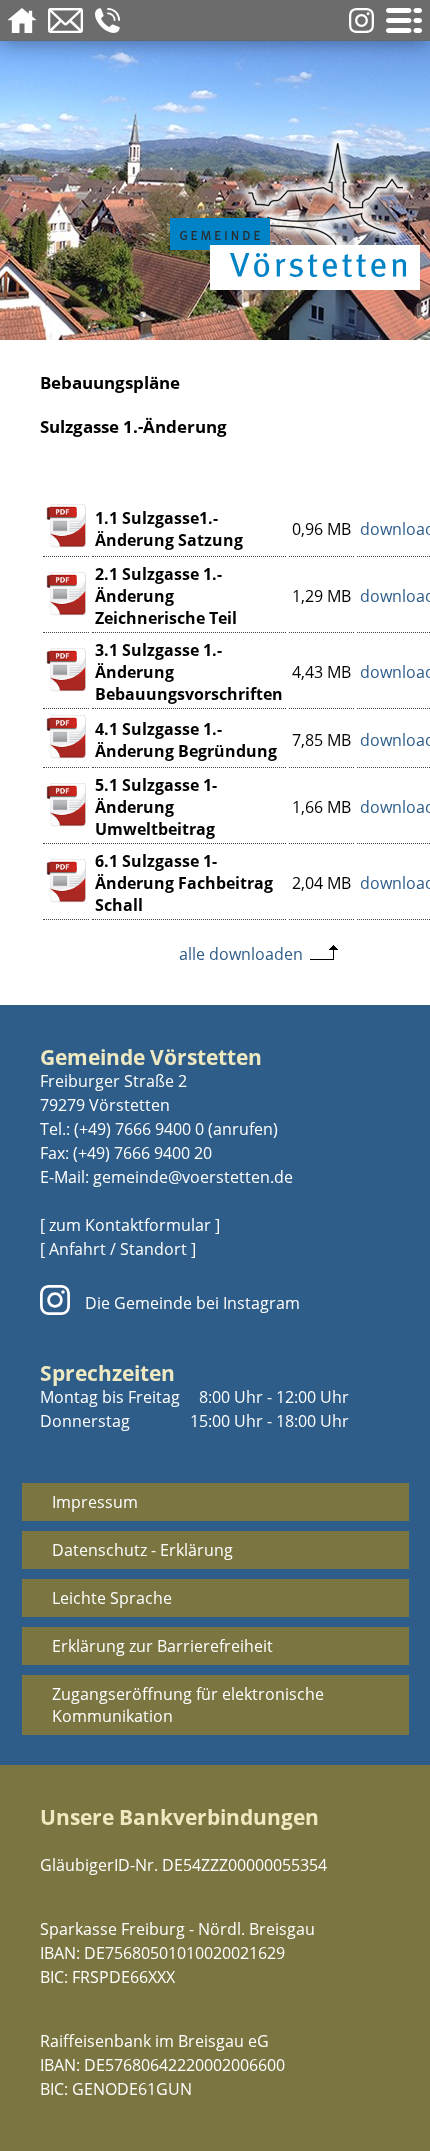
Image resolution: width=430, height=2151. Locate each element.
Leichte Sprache (112, 1598)
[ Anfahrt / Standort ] (118, 1249)
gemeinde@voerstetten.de (193, 1177)
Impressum (95, 1502)
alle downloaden (241, 954)
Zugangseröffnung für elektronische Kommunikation (188, 1705)
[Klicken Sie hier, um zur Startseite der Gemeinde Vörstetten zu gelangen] (290, 212)
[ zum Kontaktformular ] (130, 1225)
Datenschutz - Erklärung (142, 1550)
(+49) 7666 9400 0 (139, 1129)
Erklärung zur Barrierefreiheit (162, 1646)
